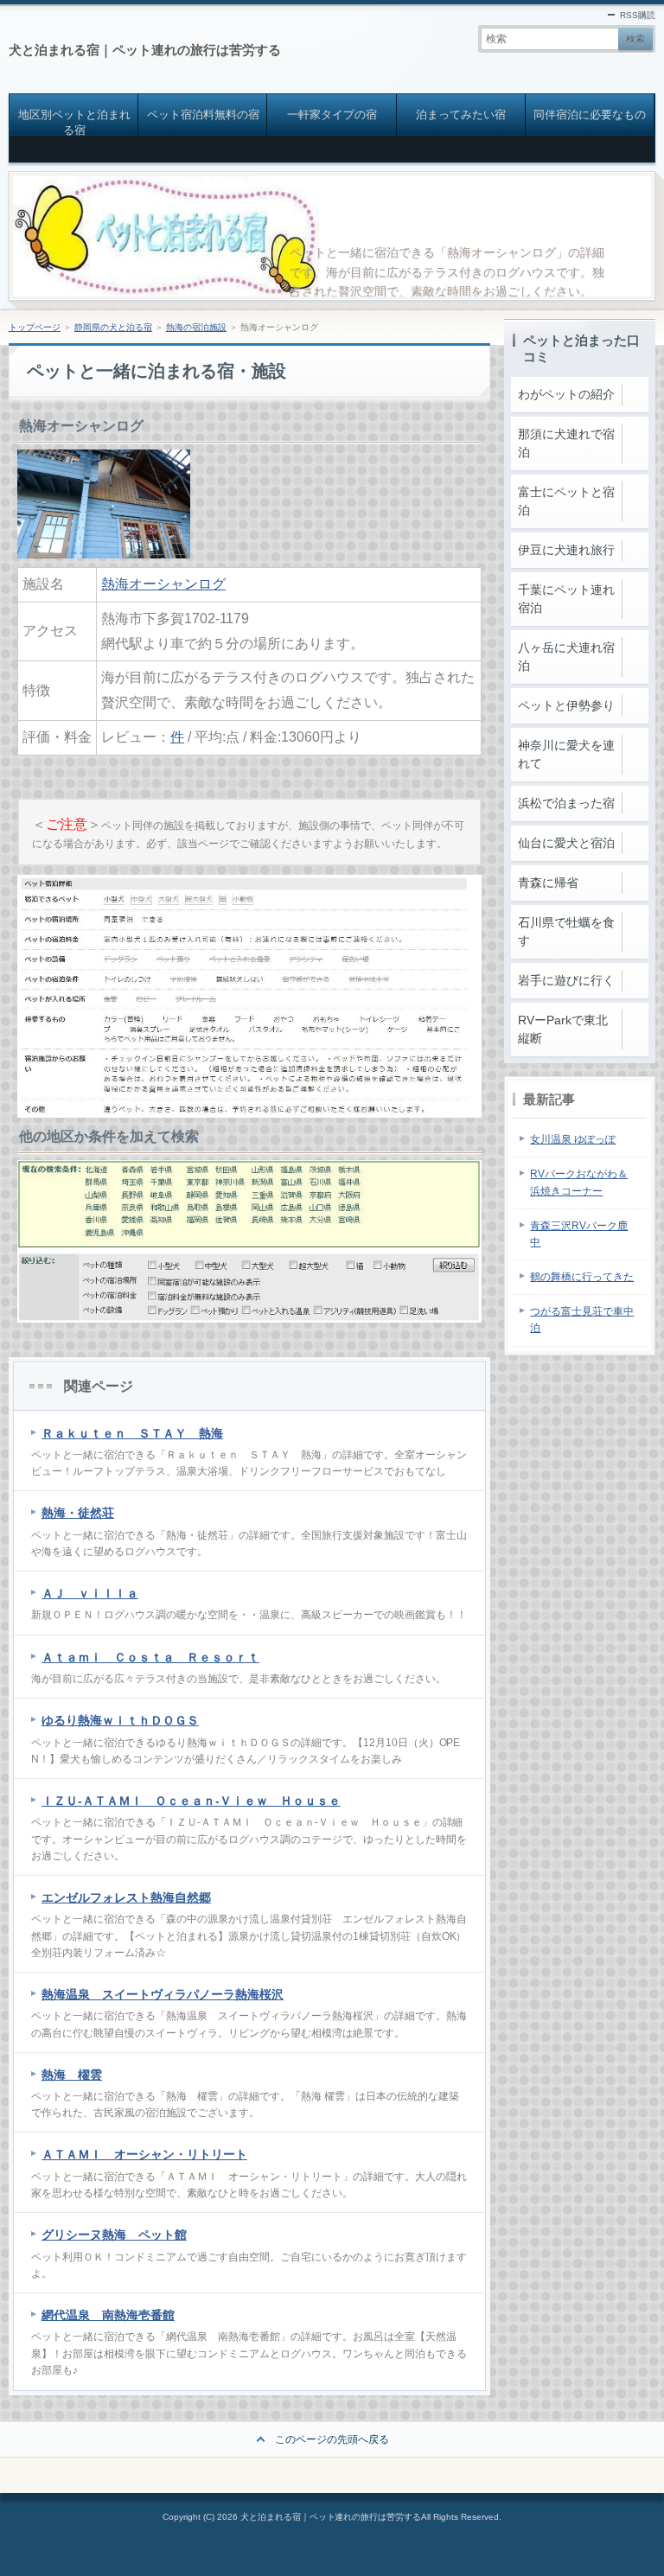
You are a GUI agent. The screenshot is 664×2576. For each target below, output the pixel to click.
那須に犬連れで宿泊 (566, 443)
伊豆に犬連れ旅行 (566, 550)
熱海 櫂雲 (72, 2075)
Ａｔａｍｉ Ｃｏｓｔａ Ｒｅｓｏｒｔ (150, 1657)
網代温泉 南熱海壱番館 (108, 2315)
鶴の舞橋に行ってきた (582, 1277)
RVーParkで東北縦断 (563, 1029)
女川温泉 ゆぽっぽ (573, 1139)
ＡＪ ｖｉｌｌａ (90, 1593)
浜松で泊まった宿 (566, 803)
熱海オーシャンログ (163, 584)
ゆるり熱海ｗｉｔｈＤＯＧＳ (120, 1720)
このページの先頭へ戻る (332, 2439)
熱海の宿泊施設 (196, 327)
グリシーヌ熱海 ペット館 (114, 2235)
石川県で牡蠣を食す (566, 931)
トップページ (35, 327)
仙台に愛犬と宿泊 (566, 843)
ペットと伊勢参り (566, 705)
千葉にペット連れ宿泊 (566, 599)
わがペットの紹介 (566, 394)
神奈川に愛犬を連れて (566, 754)
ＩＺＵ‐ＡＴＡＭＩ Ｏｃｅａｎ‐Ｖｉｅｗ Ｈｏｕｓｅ (191, 1801)
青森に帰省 (548, 883)
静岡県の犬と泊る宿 (113, 327)
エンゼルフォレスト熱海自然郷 (126, 1897)
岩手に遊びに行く (566, 980)
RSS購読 (638, 15)
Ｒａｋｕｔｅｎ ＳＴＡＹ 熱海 (132, 1433)
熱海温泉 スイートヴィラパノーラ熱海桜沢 (163, 1994)
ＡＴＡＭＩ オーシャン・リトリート (144, 2154)
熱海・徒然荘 (78, 1513)
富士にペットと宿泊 (566, 501)
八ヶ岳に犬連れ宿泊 (566, 657)
